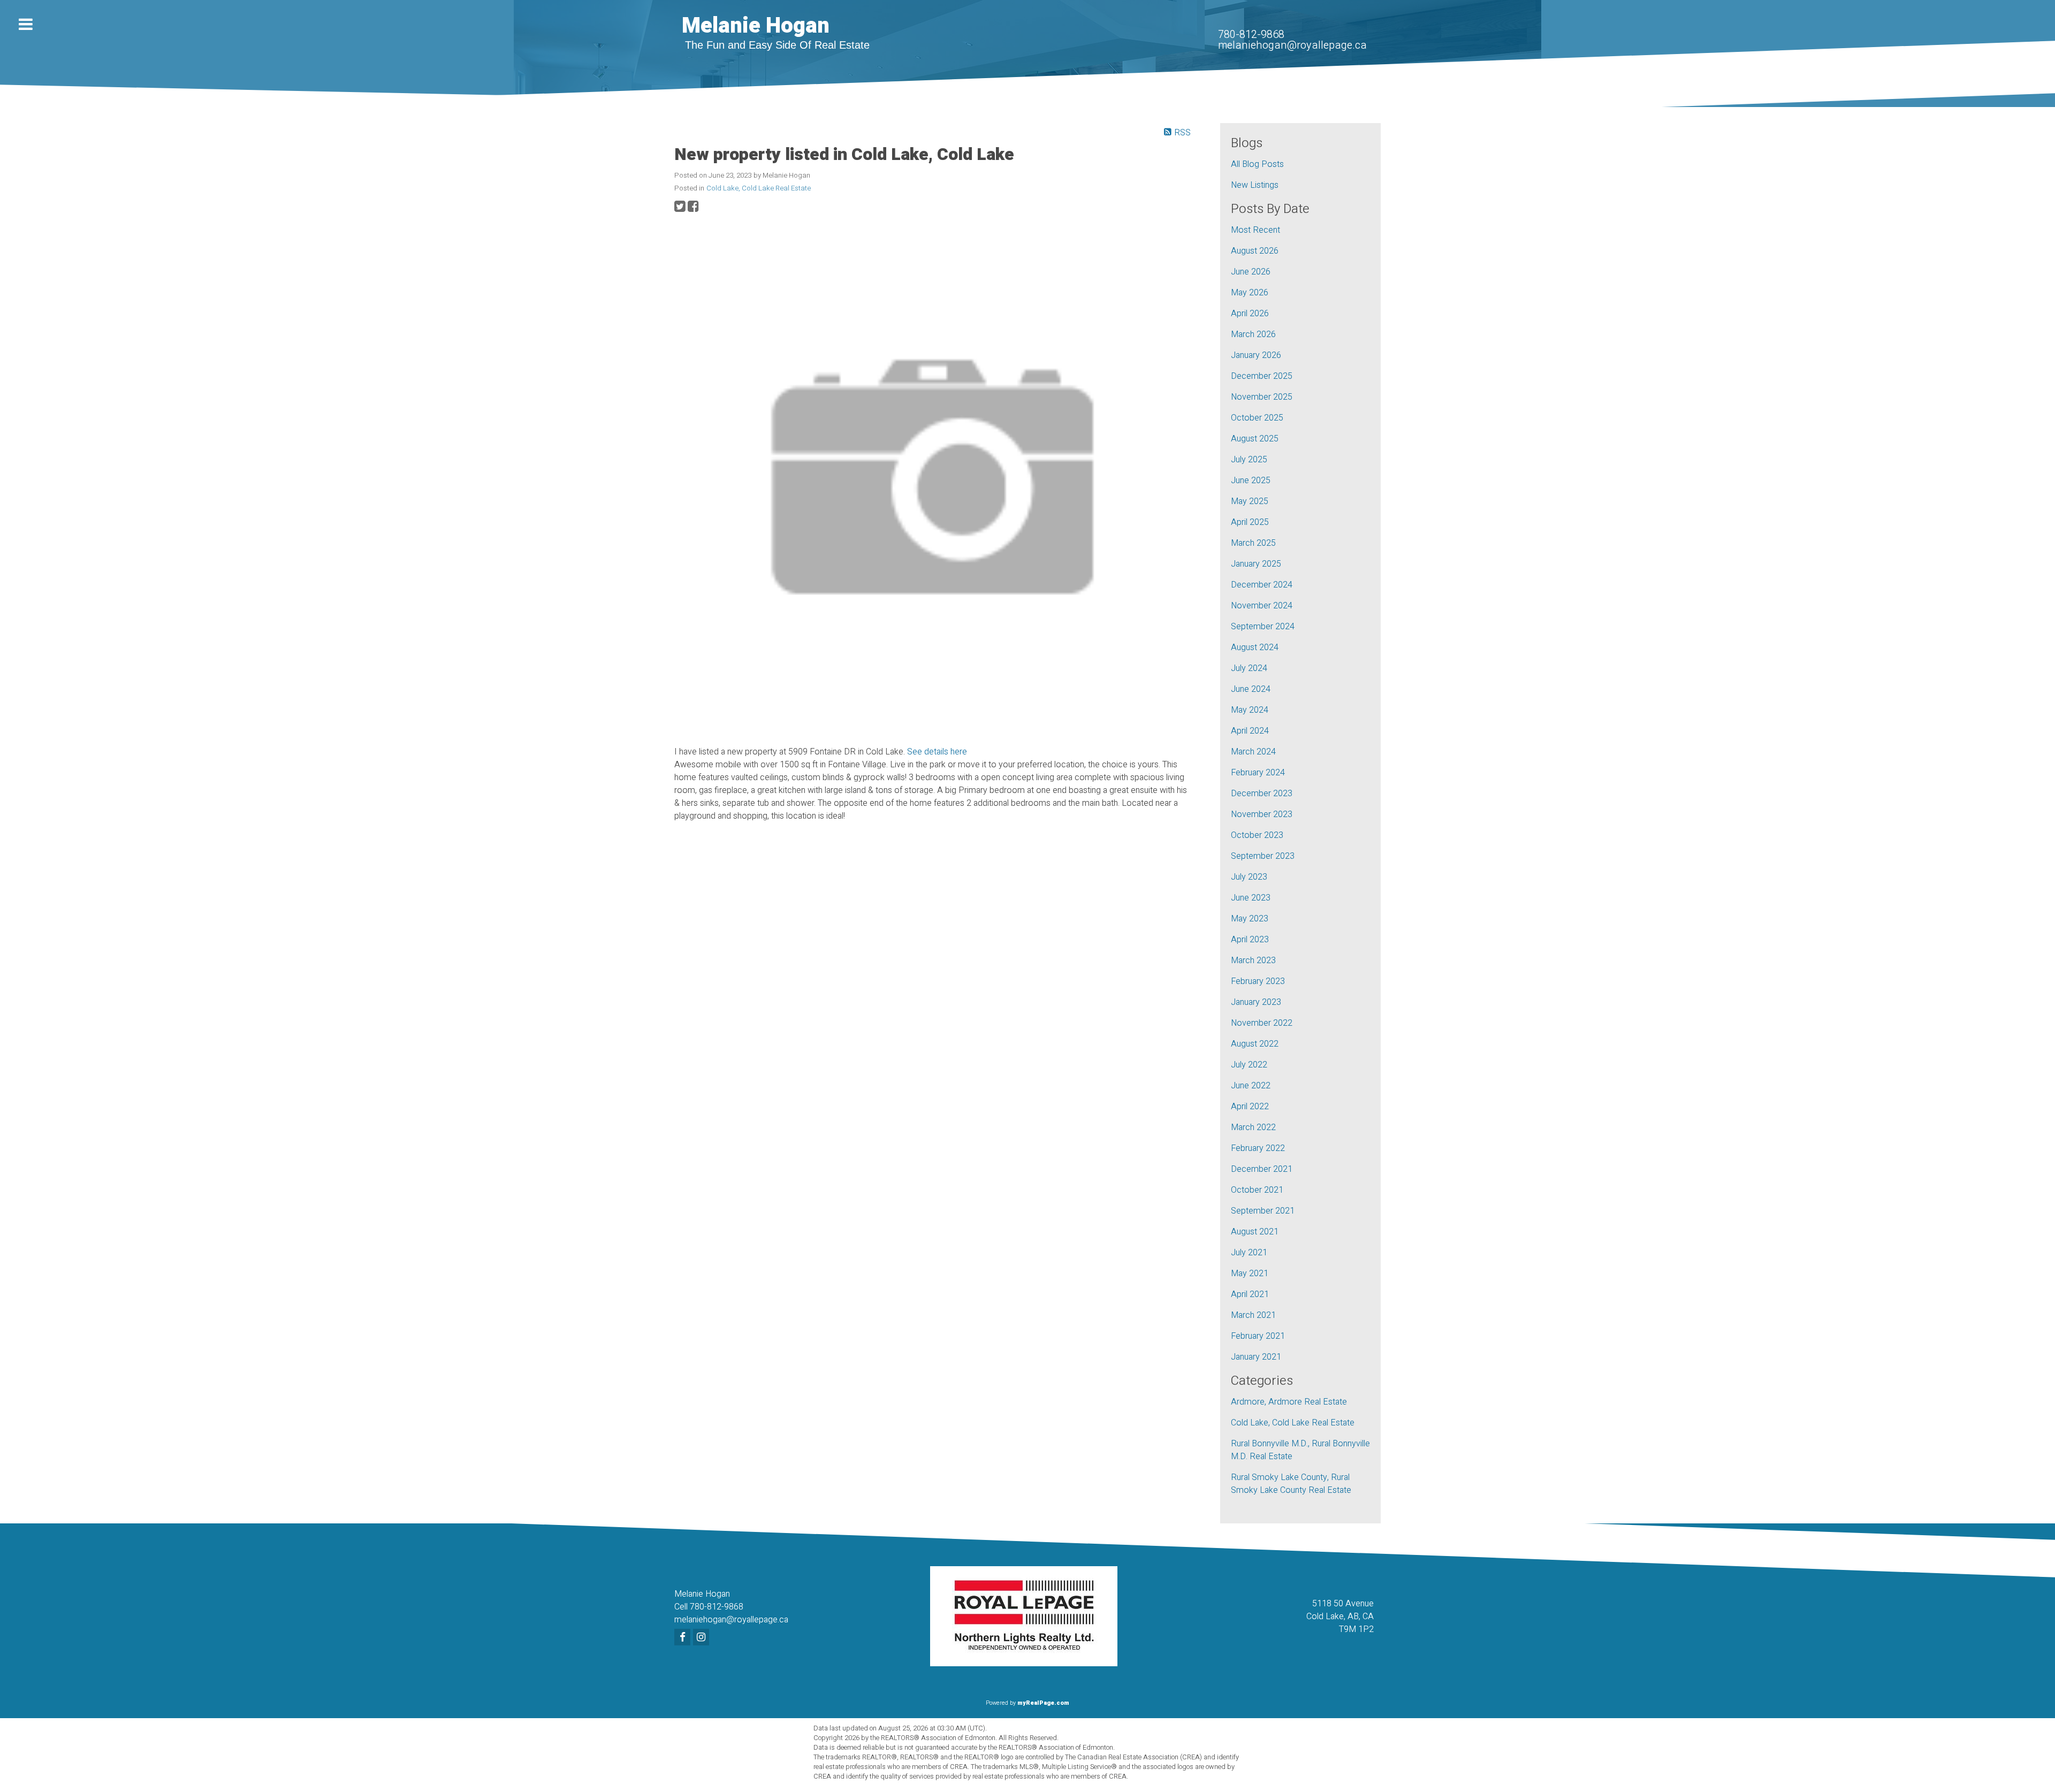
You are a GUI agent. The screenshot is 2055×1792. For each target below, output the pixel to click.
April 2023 (1250, 940)
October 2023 (1257, 835)
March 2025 (1253, 543)
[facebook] (684, 1638)
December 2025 (1262, 376)
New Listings (1255, 185)
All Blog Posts (1257, 164)
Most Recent (1255, 230)
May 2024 (1250, 710)
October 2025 (1257, 418)
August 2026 (1255, 251)
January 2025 (1256, 564)
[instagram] (702, 1638)
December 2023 (1262, 794)
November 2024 (1262, 606)
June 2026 (1251, 272)
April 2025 (1250, 522)
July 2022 (1249, 1065)
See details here (937, 752)
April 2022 (1250, 1107)
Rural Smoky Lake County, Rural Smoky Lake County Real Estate (1291, 1484)
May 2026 (1250, 293)
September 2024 (1263, 627)
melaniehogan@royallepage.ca (1292, 45)
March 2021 (1253, 1315)
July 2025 (1249, 460)
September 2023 (1263, 856)
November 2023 (1262, 814)
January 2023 (1256, 1002)
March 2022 (1253, 1127)
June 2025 (1251, 481)
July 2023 (1249, 877)
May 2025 (1250, 501)
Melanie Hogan (756, 26)
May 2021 (1250, 1274)
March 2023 (1253, 960)
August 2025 (1255, 439)
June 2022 (1251, 1086)
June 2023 (1251, 898)
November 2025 (1262, 397)
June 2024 (1251, 689)
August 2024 (1255, 647)
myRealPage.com (1043, 1703)
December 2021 (1262, 1169)
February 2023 (1258, 981)
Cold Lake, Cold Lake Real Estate (759, 188)
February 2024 (1258, 773)
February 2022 (1258, 1148)
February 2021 (1258, 1336)
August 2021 (1255, 1232)
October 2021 (1257, 1190)
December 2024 (1262, 585)
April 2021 (1250, 1294)
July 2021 (1249, 1253)
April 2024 (1250, 731)
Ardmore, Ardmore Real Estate (1289, 1402)
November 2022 (1262, 1023)
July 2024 (1249, 668)
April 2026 (1250, 314)
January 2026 (1256, 355)
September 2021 (1263, 1211)
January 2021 (1256, 1357)
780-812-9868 (1251, 35)
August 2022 (1255, 1044)
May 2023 (1250, 919)
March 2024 (1253, 752)
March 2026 (1253, 334)
